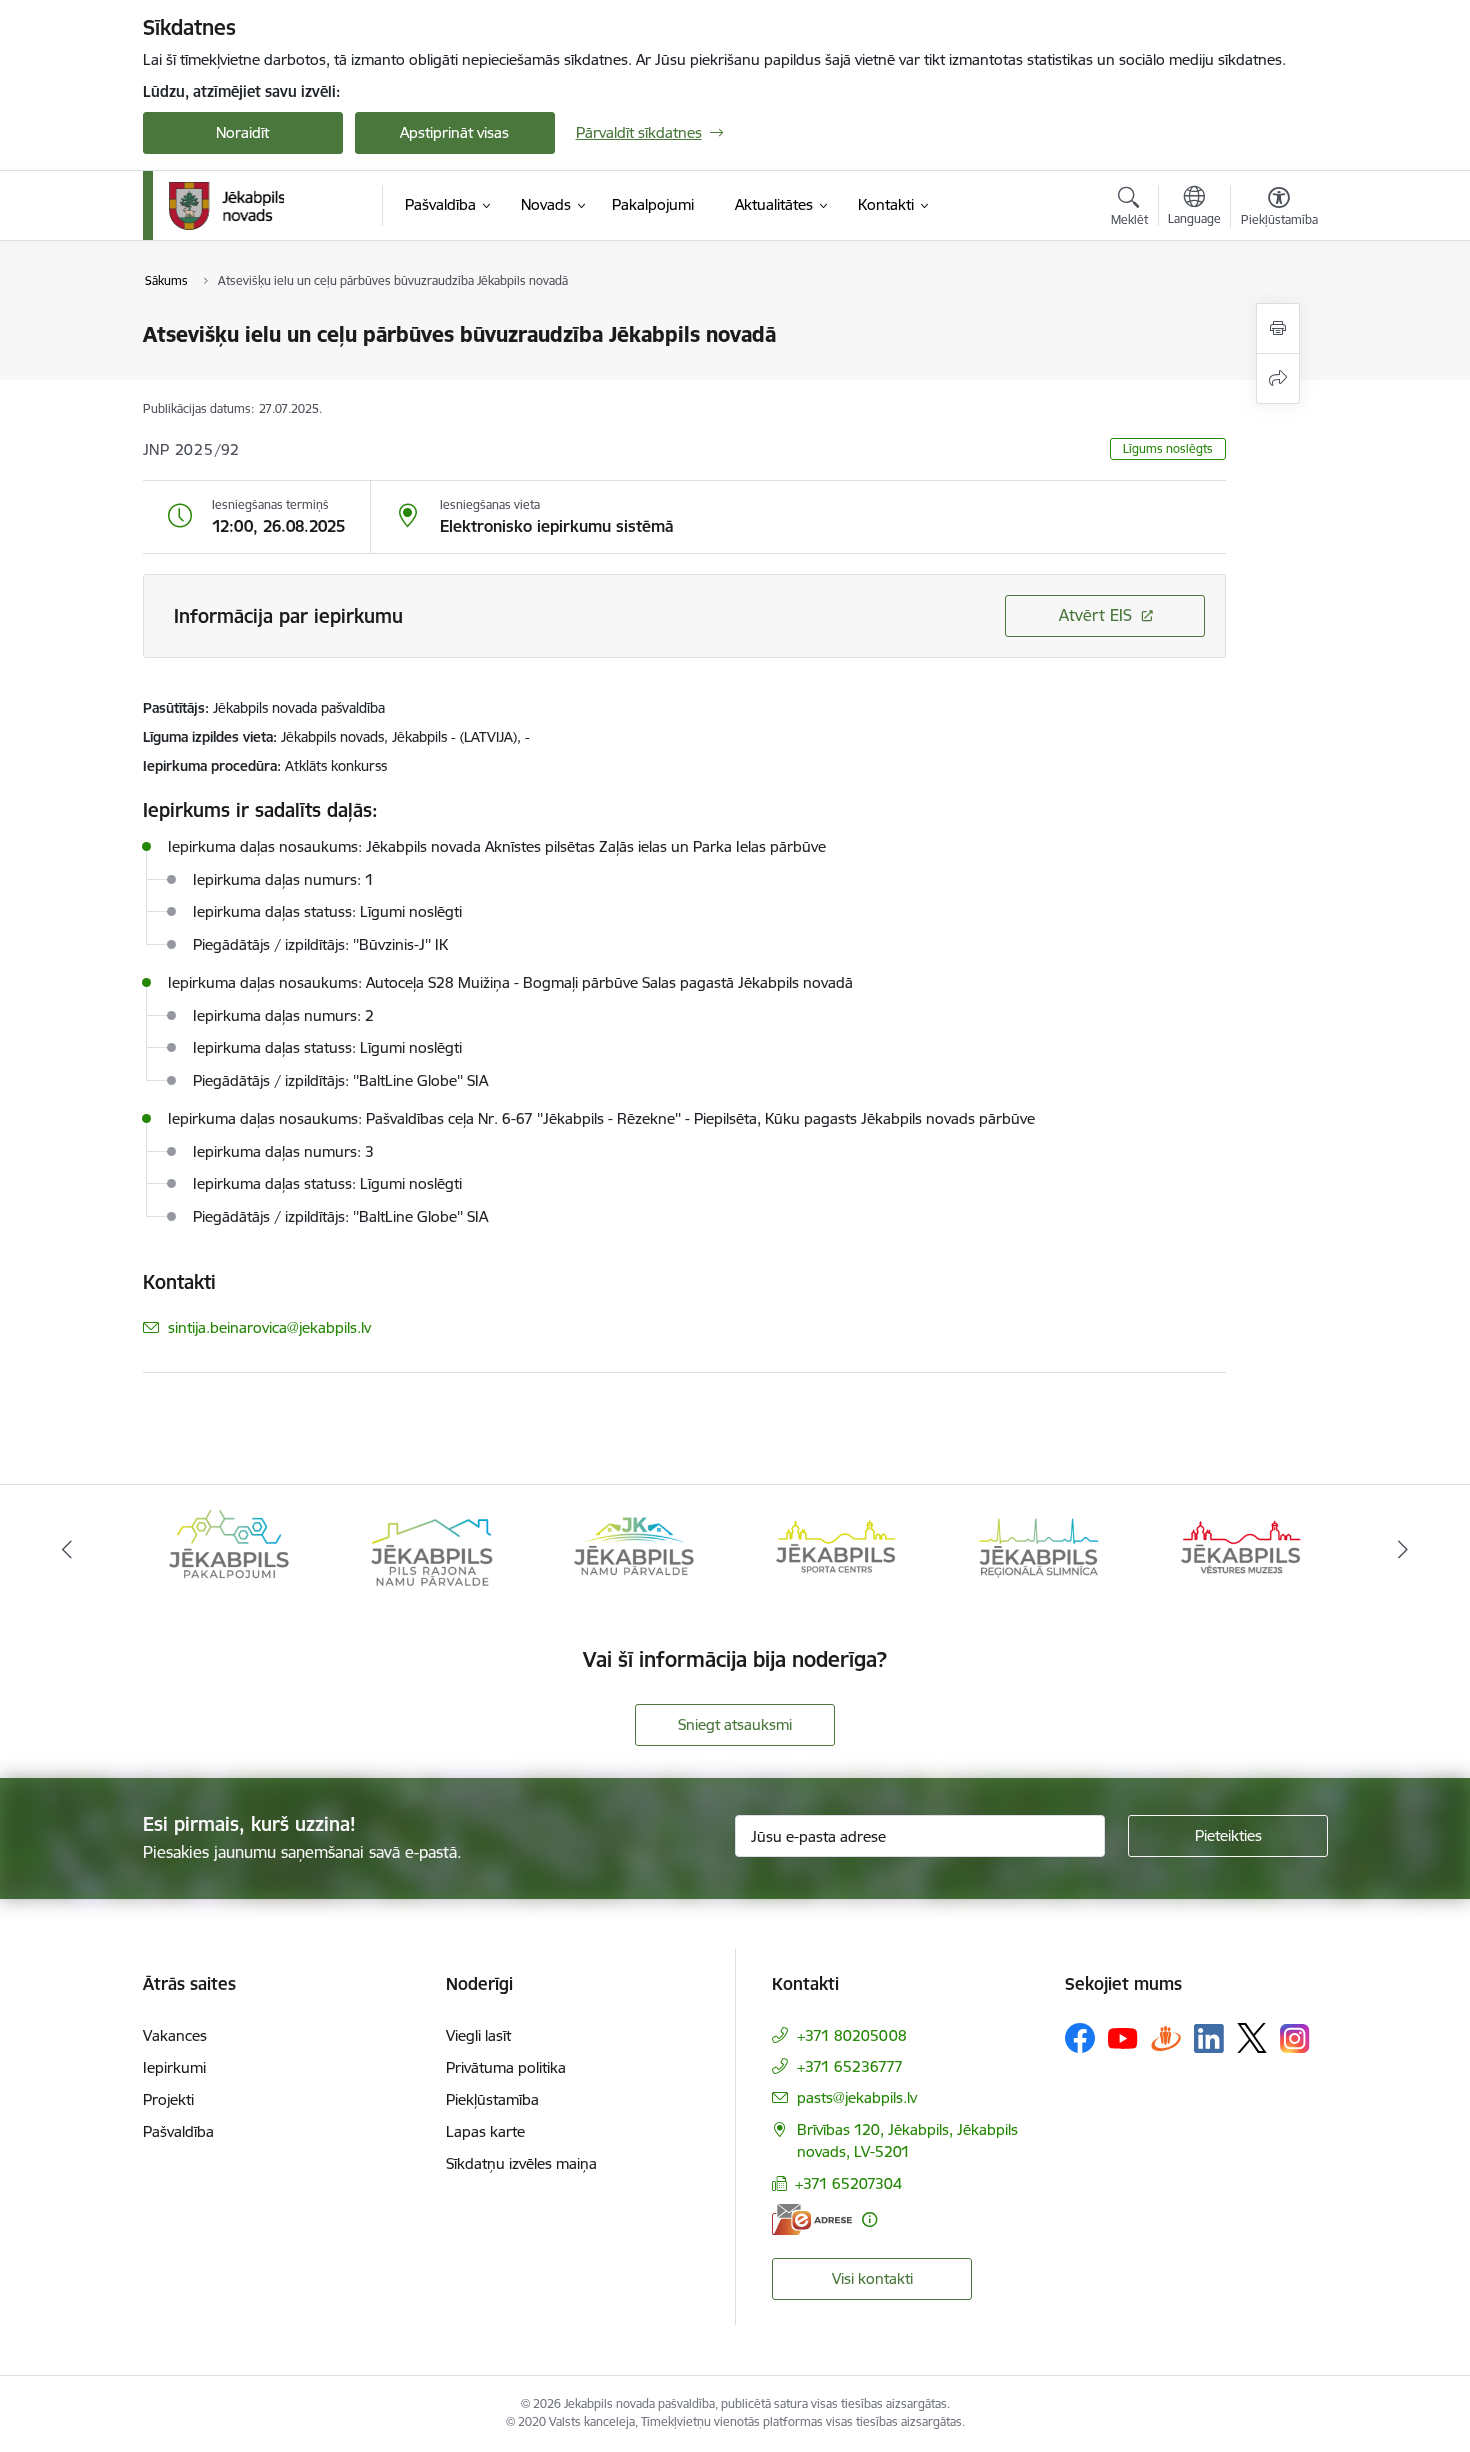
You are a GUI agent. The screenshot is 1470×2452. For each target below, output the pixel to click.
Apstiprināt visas (454, 132)
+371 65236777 (850, 2066)
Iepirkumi (174, 2067)
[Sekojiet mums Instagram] (1295, 2038)
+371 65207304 (848, 2183)
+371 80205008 (852, 2035)
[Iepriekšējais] (67, 1550)
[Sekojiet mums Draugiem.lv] (1166, 2037)
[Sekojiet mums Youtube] (1123, 2037)
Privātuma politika (506, 2067)
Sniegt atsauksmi (735, 1724)
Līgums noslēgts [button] (1168, 448)
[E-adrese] (812, 2219)
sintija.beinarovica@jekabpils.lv (269, 1327)
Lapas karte (485, 2131)
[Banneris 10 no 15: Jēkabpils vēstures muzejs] (1241, 1548)
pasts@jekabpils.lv (857, 2097)
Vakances (175, 2035)
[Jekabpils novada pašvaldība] (226, 206)
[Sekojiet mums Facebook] (1080, 2038)
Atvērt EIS (1095, 615)
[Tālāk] (1404, 1550)
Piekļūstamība (492, 2099)
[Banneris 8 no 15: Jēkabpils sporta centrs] (836, 1548)
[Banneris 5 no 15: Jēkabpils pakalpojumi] (229, 1548)
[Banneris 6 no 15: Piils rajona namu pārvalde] (431, 1548)
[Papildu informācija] (869, 2219)
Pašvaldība (178, 2131)
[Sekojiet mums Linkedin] (1209, 2039)
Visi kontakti (872, 2278)
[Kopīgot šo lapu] (1278, 378)
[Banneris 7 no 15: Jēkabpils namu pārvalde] (634, 1548)
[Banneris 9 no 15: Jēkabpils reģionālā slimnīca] (1039, 1548)
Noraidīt (242, 132)
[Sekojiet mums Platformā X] (1252, 2038)
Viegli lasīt (478, 2035)
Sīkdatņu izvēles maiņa (521, 2163)
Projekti (168, 2099)
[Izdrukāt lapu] (1278, 328)
